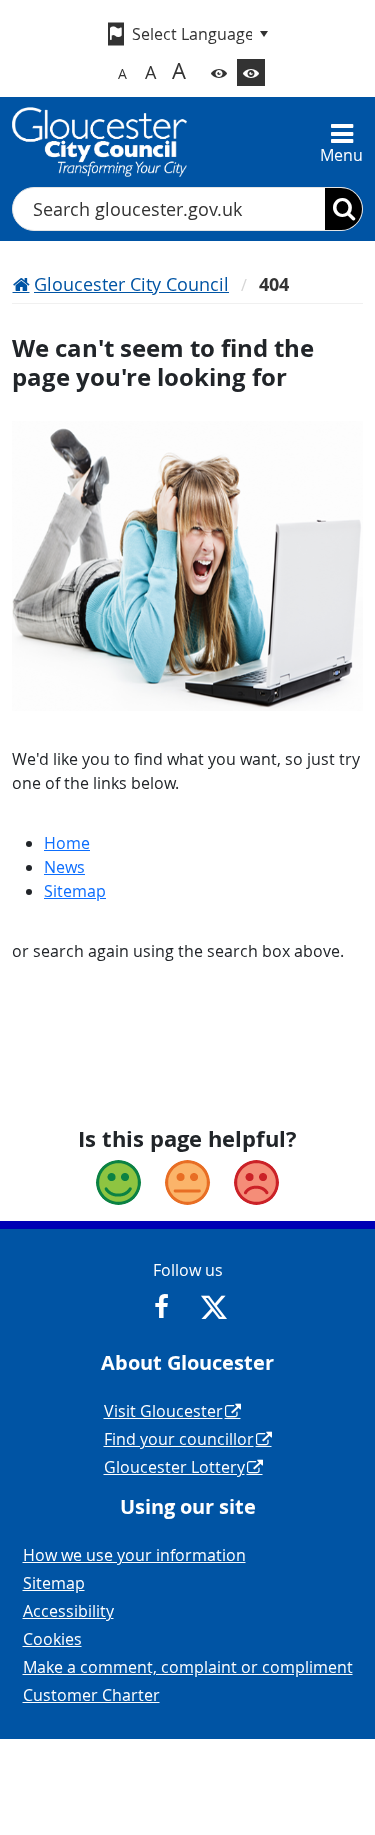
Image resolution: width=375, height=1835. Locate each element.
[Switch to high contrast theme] (251, 72)
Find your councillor (179, 1439)
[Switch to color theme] (219, 72)
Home (67, 843)
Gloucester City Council (131, 284)
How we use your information (134, 1555)
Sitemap (75, 891)
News (64, 867)
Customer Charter (91, 1695)
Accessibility (68, 1611)
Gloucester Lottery (174, 1467)
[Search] (343, 209)
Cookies (52, 1639)
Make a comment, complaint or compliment (188, 1667)
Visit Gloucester (163, 1411)
